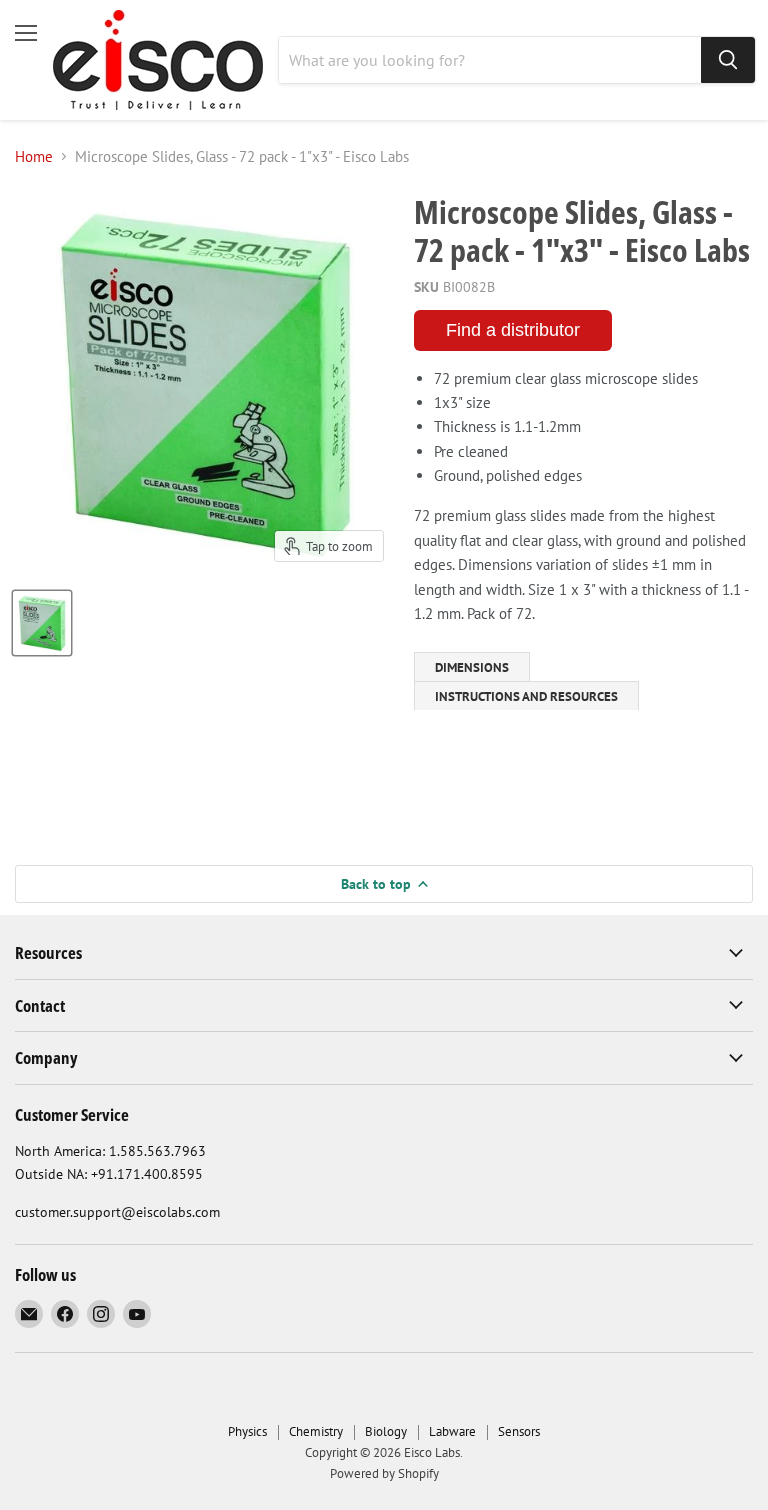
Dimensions (472, 667)
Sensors (519, 1431)
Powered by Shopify (384, 1473)
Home (34, 156)
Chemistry (316, 1431)
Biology (386, 1431)
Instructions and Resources (526, 696)
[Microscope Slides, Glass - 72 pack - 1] (42, 623)
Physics (247, 1431)
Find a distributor (513, 330)
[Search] (728, 60)
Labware (452, 1431)
